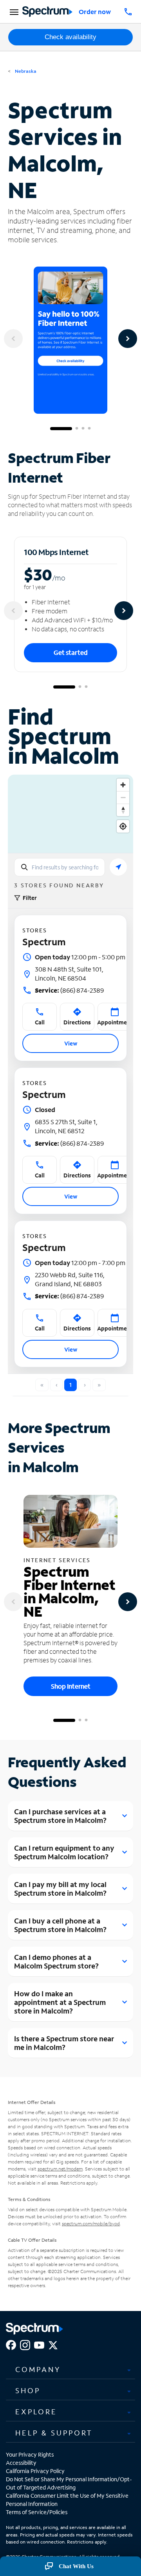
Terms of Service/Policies (37, 2512)
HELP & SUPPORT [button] (54, 2433)
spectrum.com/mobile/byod (91, 2224)
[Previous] (13, 339)
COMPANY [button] (38, 2369)
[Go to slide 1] (61, 429)
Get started (71, 652)
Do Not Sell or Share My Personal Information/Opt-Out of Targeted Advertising (69, 2483)
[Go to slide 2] (77, 429)
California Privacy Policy (35, 2471)
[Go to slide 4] (89, 429)
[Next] (128, 339)
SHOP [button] (28, 2390)
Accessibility (21, 2463)
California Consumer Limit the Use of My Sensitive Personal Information (67, 2500)
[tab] (70, 2369)
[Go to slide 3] (83, 429)
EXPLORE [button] (36, 2412)
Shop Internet (71, 1686)
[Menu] (13, 12)
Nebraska (25, 71)
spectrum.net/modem (60, 2169)
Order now (95, 12)
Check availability (70, 37)
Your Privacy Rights (30, 2454)
